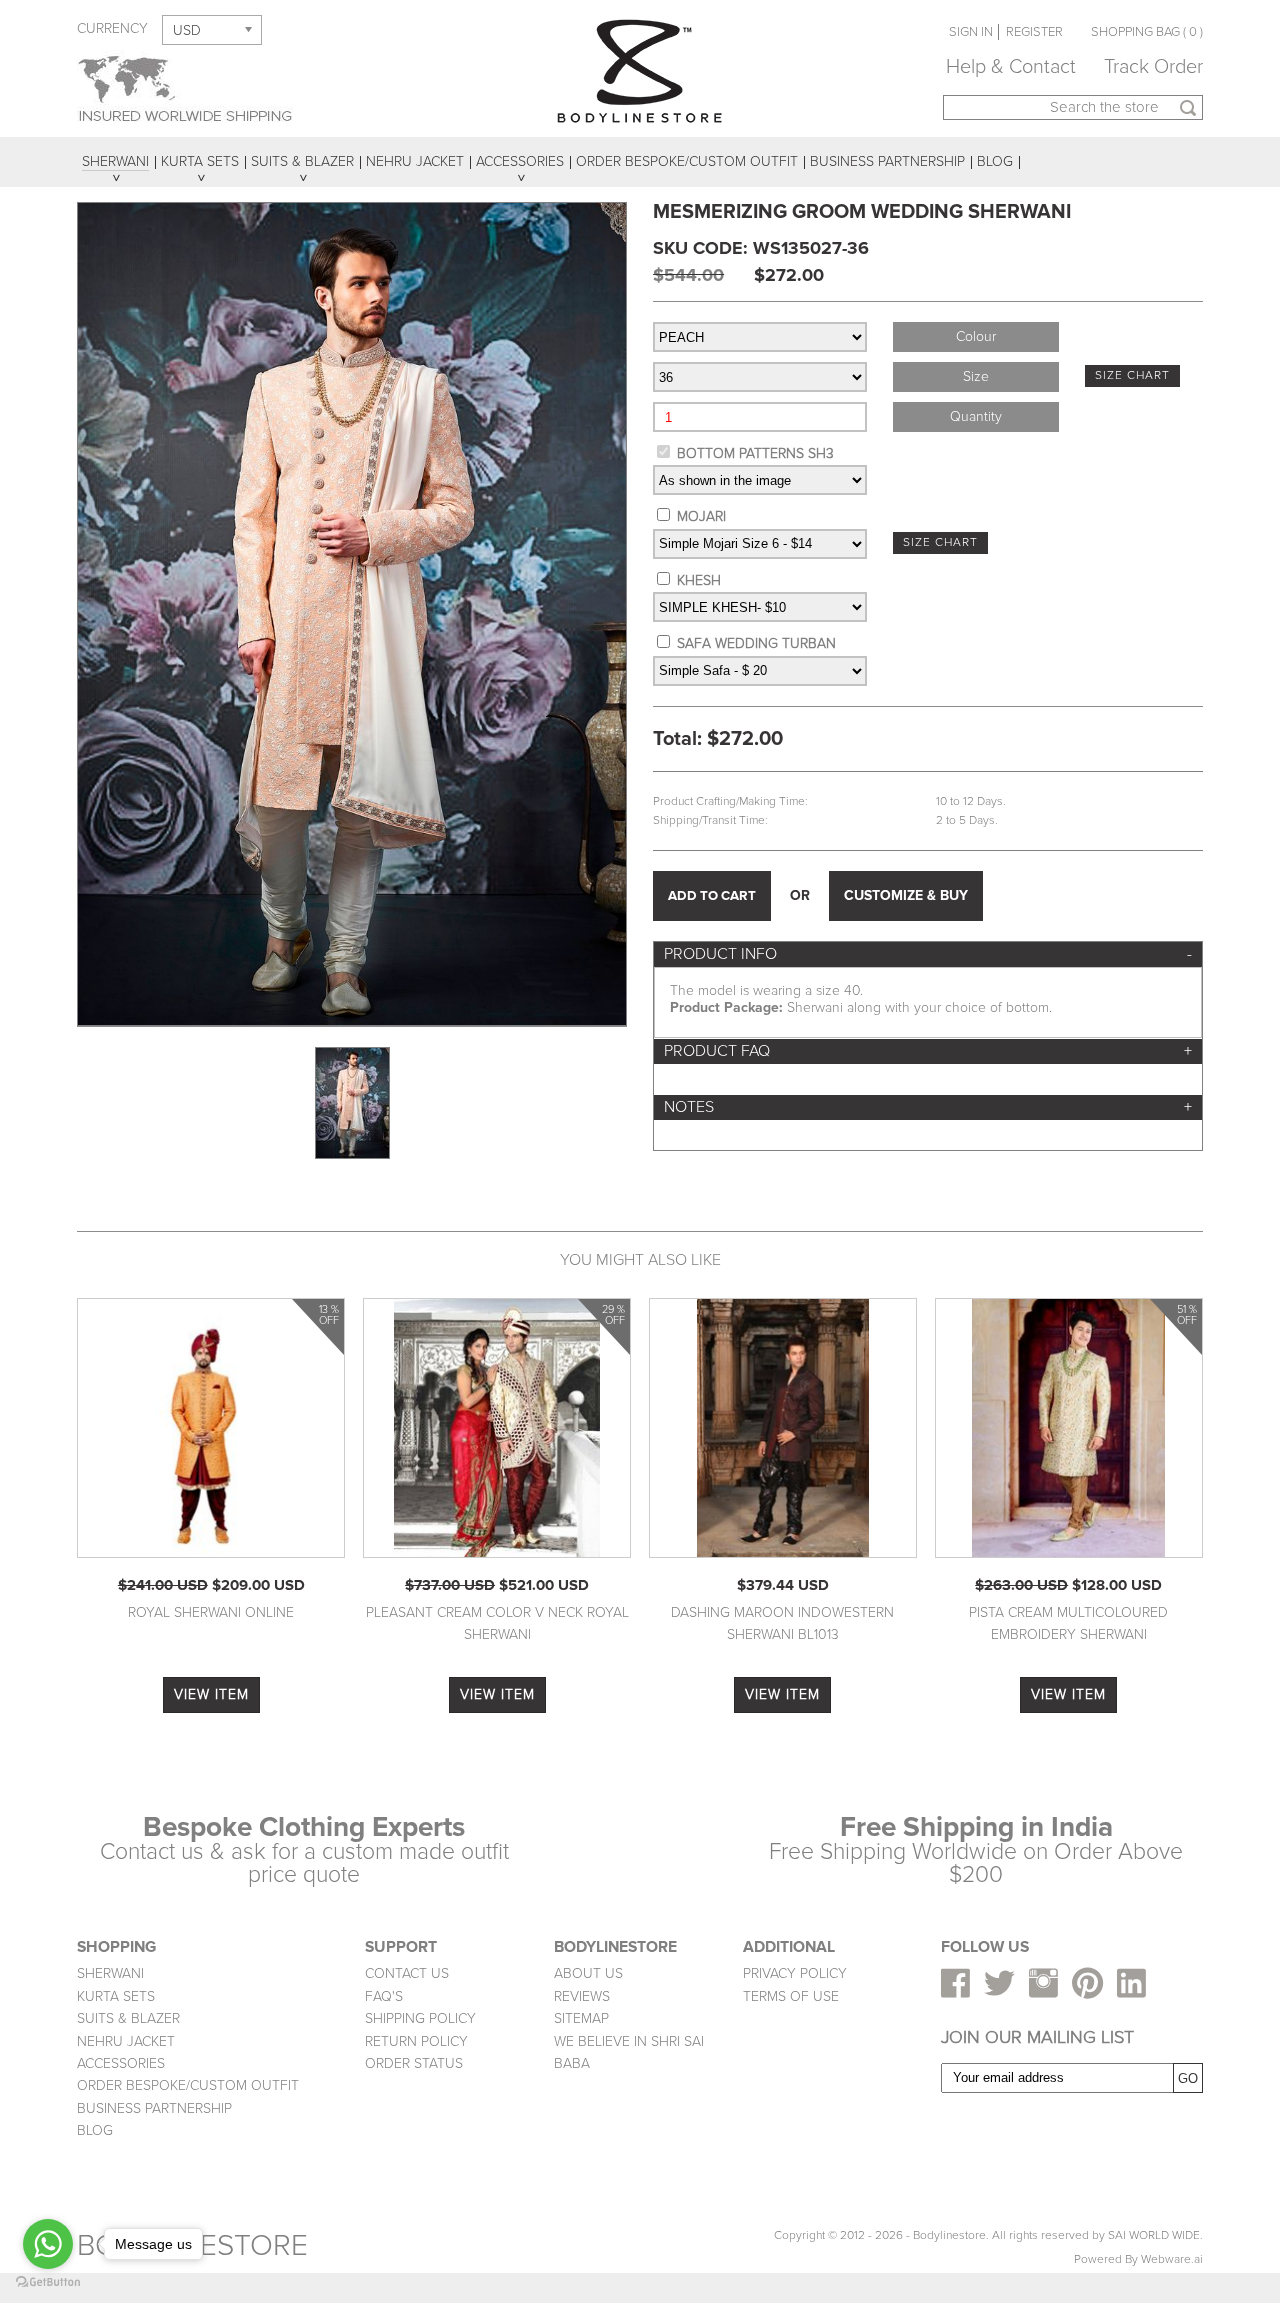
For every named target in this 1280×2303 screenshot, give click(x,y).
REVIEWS (582, 1996)
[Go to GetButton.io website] (48, 2282)
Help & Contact (1011, 67)
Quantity (976, 416)
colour (976, 336)
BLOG (95, 2130)
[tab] (928, 954)
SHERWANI (110, 1973)
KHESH (699, 580)
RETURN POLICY (416, 2041)
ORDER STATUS (414, 2063)
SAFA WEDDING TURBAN (756, 643)
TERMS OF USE (791, 1996)
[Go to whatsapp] (48, 2244)
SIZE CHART (1132, 375)
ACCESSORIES (121, 2063)
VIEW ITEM (211, 1694)
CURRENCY (112, 28)
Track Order (1153, 67)
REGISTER (1034, 32)
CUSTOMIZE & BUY (906, 895)
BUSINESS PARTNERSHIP (154, 2108)
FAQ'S (384, 1996)
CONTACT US (407, 1973)
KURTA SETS (116, 1996)
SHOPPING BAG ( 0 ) (1147, 32)
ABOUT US (588, 1973)
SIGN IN (971, 32)
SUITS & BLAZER (128, 2018)
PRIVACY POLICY (795, 1973)
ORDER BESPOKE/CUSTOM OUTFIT (188, 2085)
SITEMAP (581, 2018)
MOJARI (701, 516)
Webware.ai (1172, 2259)
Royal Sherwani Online (211, 1612)
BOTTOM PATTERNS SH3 (755, 453)
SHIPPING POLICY (420, 2018)
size (976, 376)
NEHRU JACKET (126, 2041)
